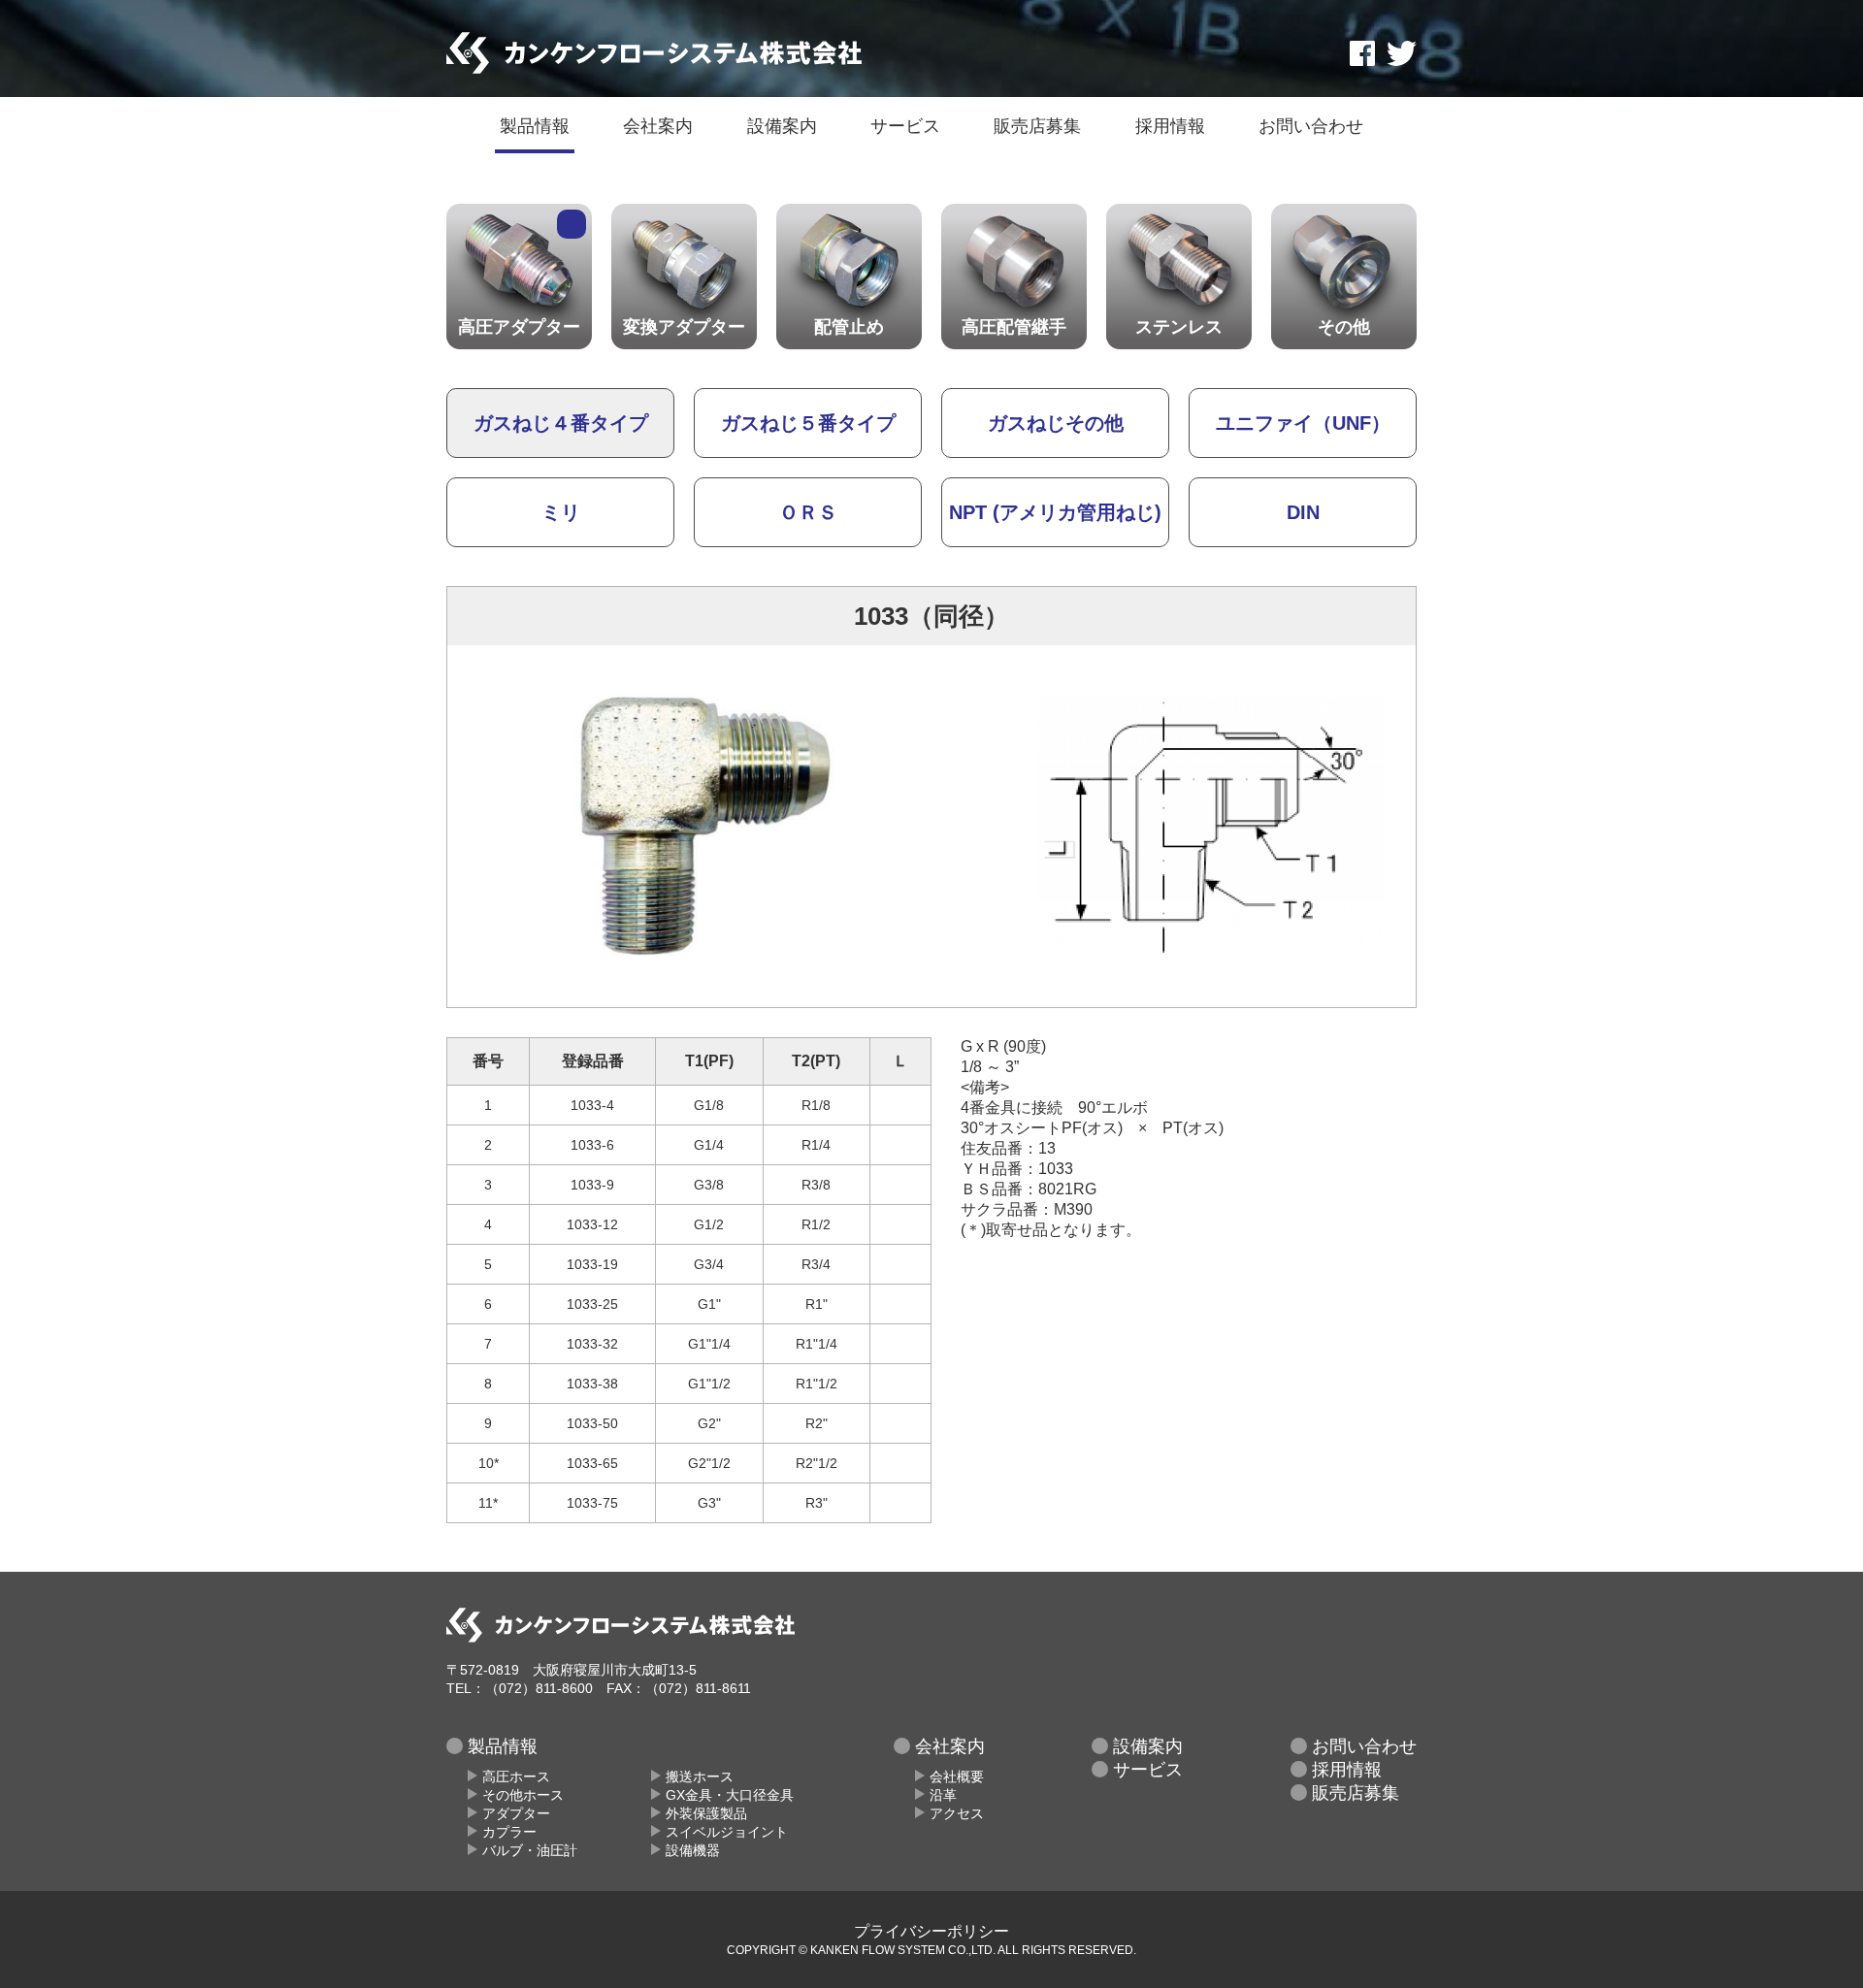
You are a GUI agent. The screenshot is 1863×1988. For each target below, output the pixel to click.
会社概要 (957, 1776)
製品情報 (535, 126)
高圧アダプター (519, 327)
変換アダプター (684, 327)
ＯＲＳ (808, 512)
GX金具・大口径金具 (730, 1795)
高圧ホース (516, 1776)
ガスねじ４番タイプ (561, 423)
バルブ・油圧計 (530, 1850)
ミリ (561, 512)
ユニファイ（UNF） (1303, 423)
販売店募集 (1037, 126)
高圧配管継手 (1014, 327)
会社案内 (658, 126)
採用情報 (1170, 126)
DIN (1303, 512)
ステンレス (1179, 327)
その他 (1344, 327)
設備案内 (782, 126)
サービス (905, 126)
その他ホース (523, 1795)
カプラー (509, 1832)
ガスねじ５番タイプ (808, 423)
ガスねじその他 (1056, 423)
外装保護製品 (706, 1813)
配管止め (849, 327)
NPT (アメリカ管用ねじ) (1055, 512)
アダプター (516, 1813)
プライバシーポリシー (931, 1931)
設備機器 (693, 1850)
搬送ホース (700, 1776)
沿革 (943, 1795)
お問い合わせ (1311, 126)
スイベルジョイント (727, 1832)
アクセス (957, 1813)
